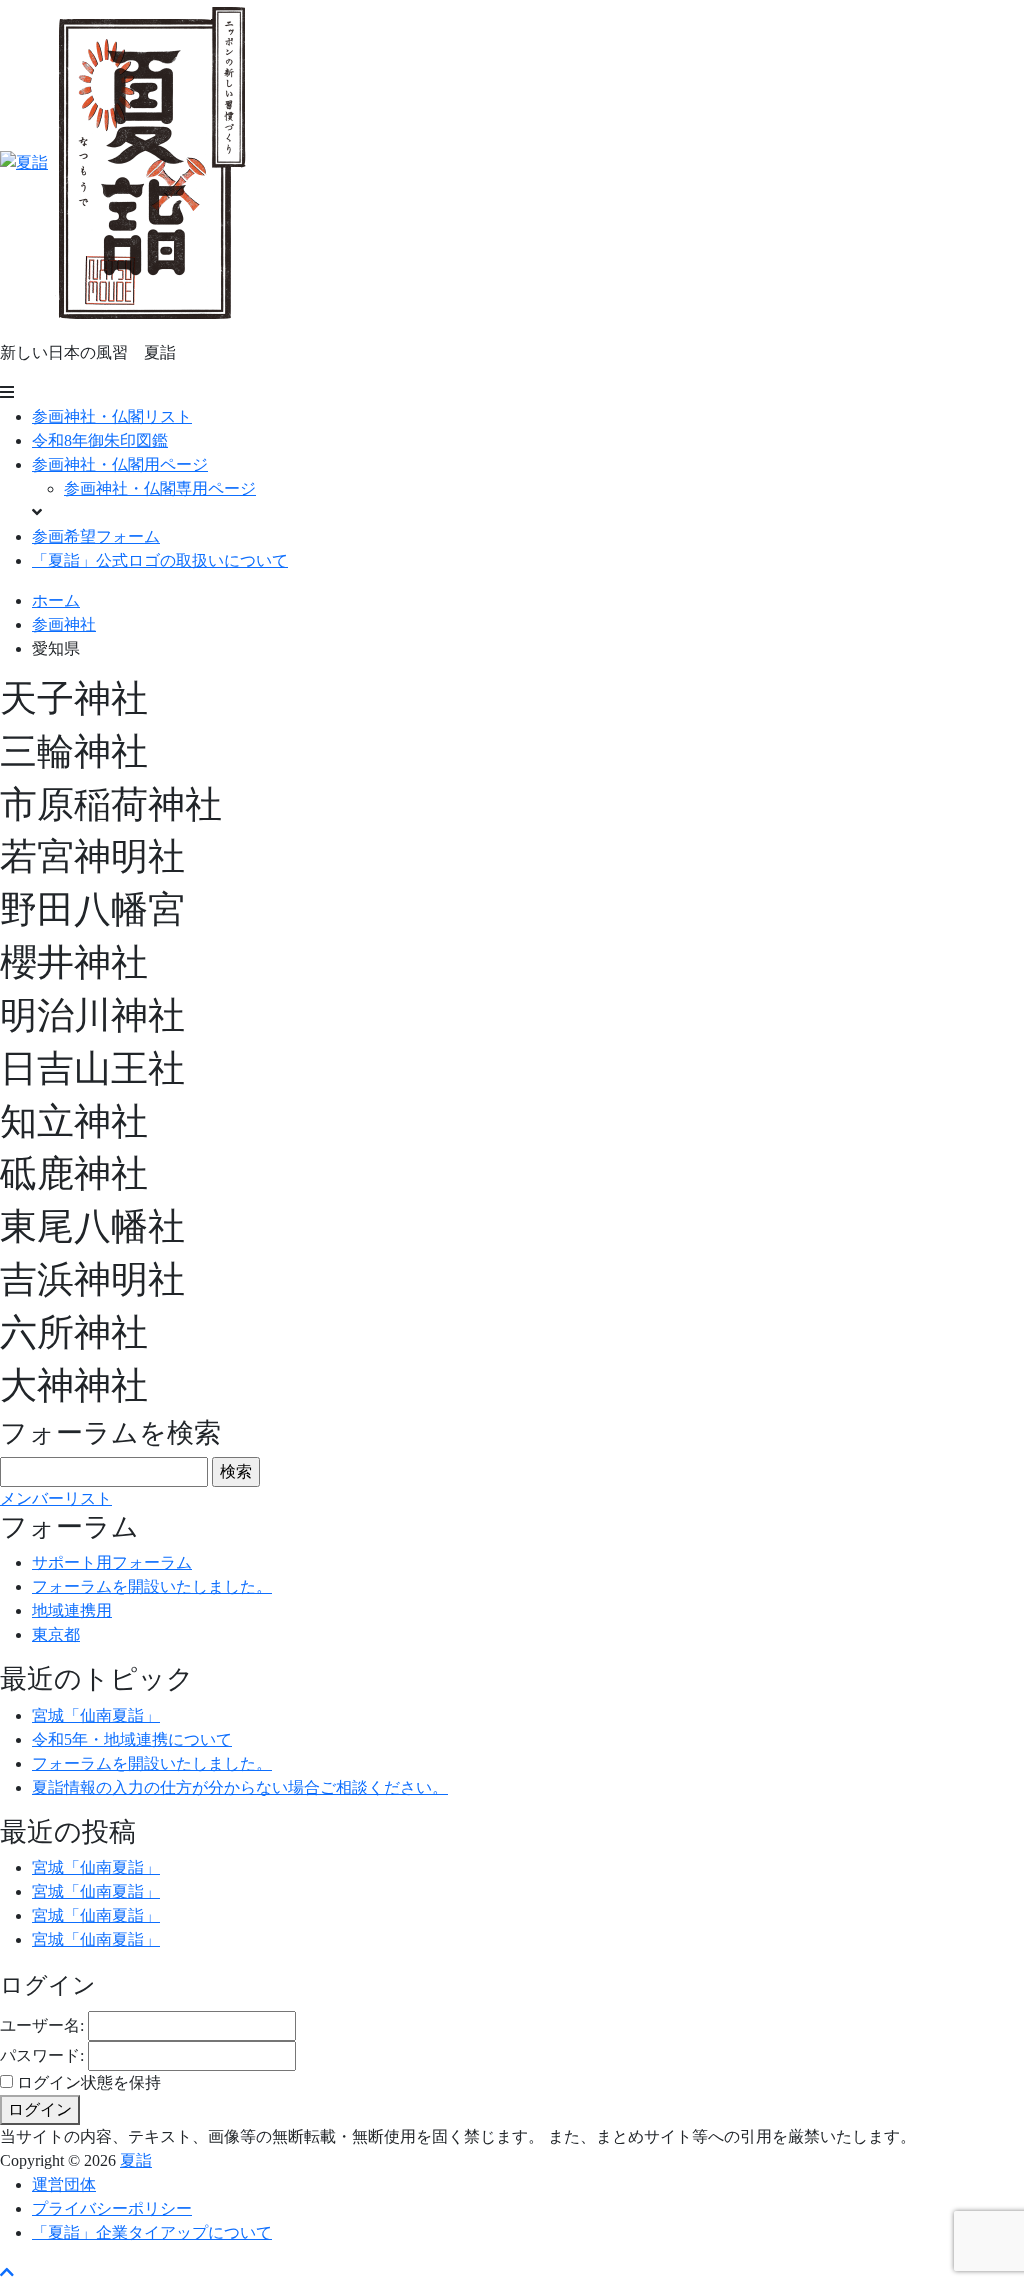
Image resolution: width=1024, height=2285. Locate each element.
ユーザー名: (42, 2025)
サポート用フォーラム (112, 1562)
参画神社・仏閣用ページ (120, 464)
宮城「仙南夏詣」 (96, 1715)
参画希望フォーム (96, 536)
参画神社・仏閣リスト (112, 416)
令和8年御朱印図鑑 (100, 440)
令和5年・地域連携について (132, 1739)
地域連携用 (72, 1610)
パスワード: (42, 2055)
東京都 (56, 1634)
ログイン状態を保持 (89, 2082)
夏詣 (136, 2160)
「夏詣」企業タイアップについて (152, 2232)
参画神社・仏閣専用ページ (160, 488)
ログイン (40, 2109)
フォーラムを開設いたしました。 (152, 1586)
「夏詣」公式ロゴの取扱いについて (160, 560)
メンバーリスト (56, 1498)
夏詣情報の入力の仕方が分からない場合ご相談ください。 (240, 1787)
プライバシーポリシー (112, 2208)
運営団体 (64, 2184)
